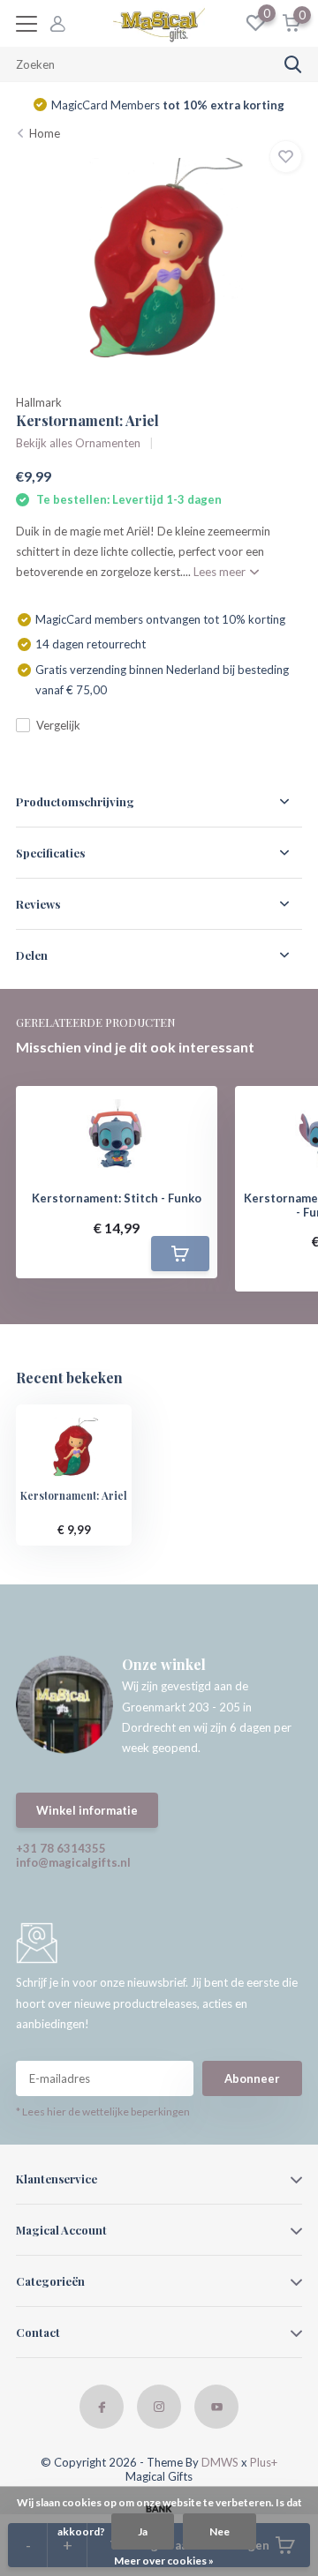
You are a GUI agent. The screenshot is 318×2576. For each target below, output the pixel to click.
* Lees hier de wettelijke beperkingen (103, 2112)
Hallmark (39, 402)
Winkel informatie (87, 1810)
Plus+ (264, 2462)
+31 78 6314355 (61, 1848)
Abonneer (252, 2078)
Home (45, 133)
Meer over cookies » (164, 2561)
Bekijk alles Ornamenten (78, 443)
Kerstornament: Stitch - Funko (117, 1198)
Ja (143, 2531)
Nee (220, 2531)
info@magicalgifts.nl (73, 1862)
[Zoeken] (293, 64)
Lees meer (221, 572)
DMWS (220, 2462)
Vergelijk (58, 725)
